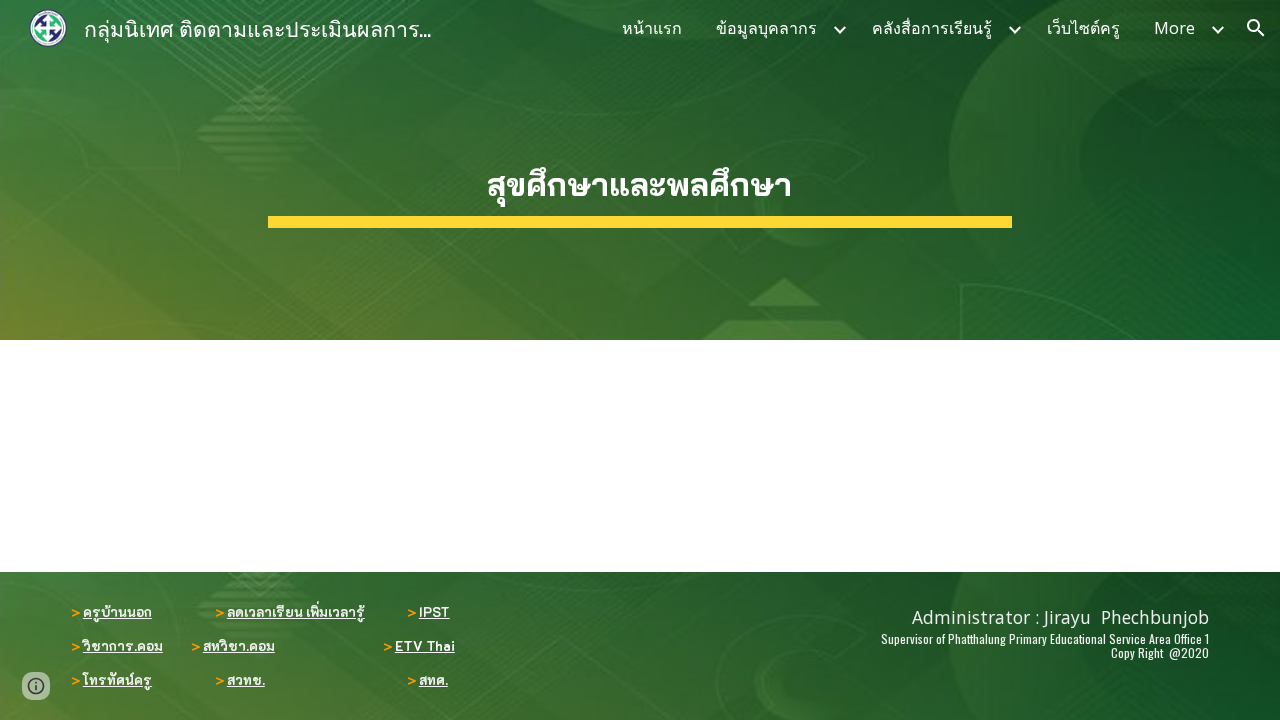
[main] (640, 170)
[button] (1256, 28)
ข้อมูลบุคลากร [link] (766, 28)
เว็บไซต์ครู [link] (1083, 28)
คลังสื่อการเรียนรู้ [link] (932, 28)
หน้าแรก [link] (652, 28)
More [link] (1174, 28)
